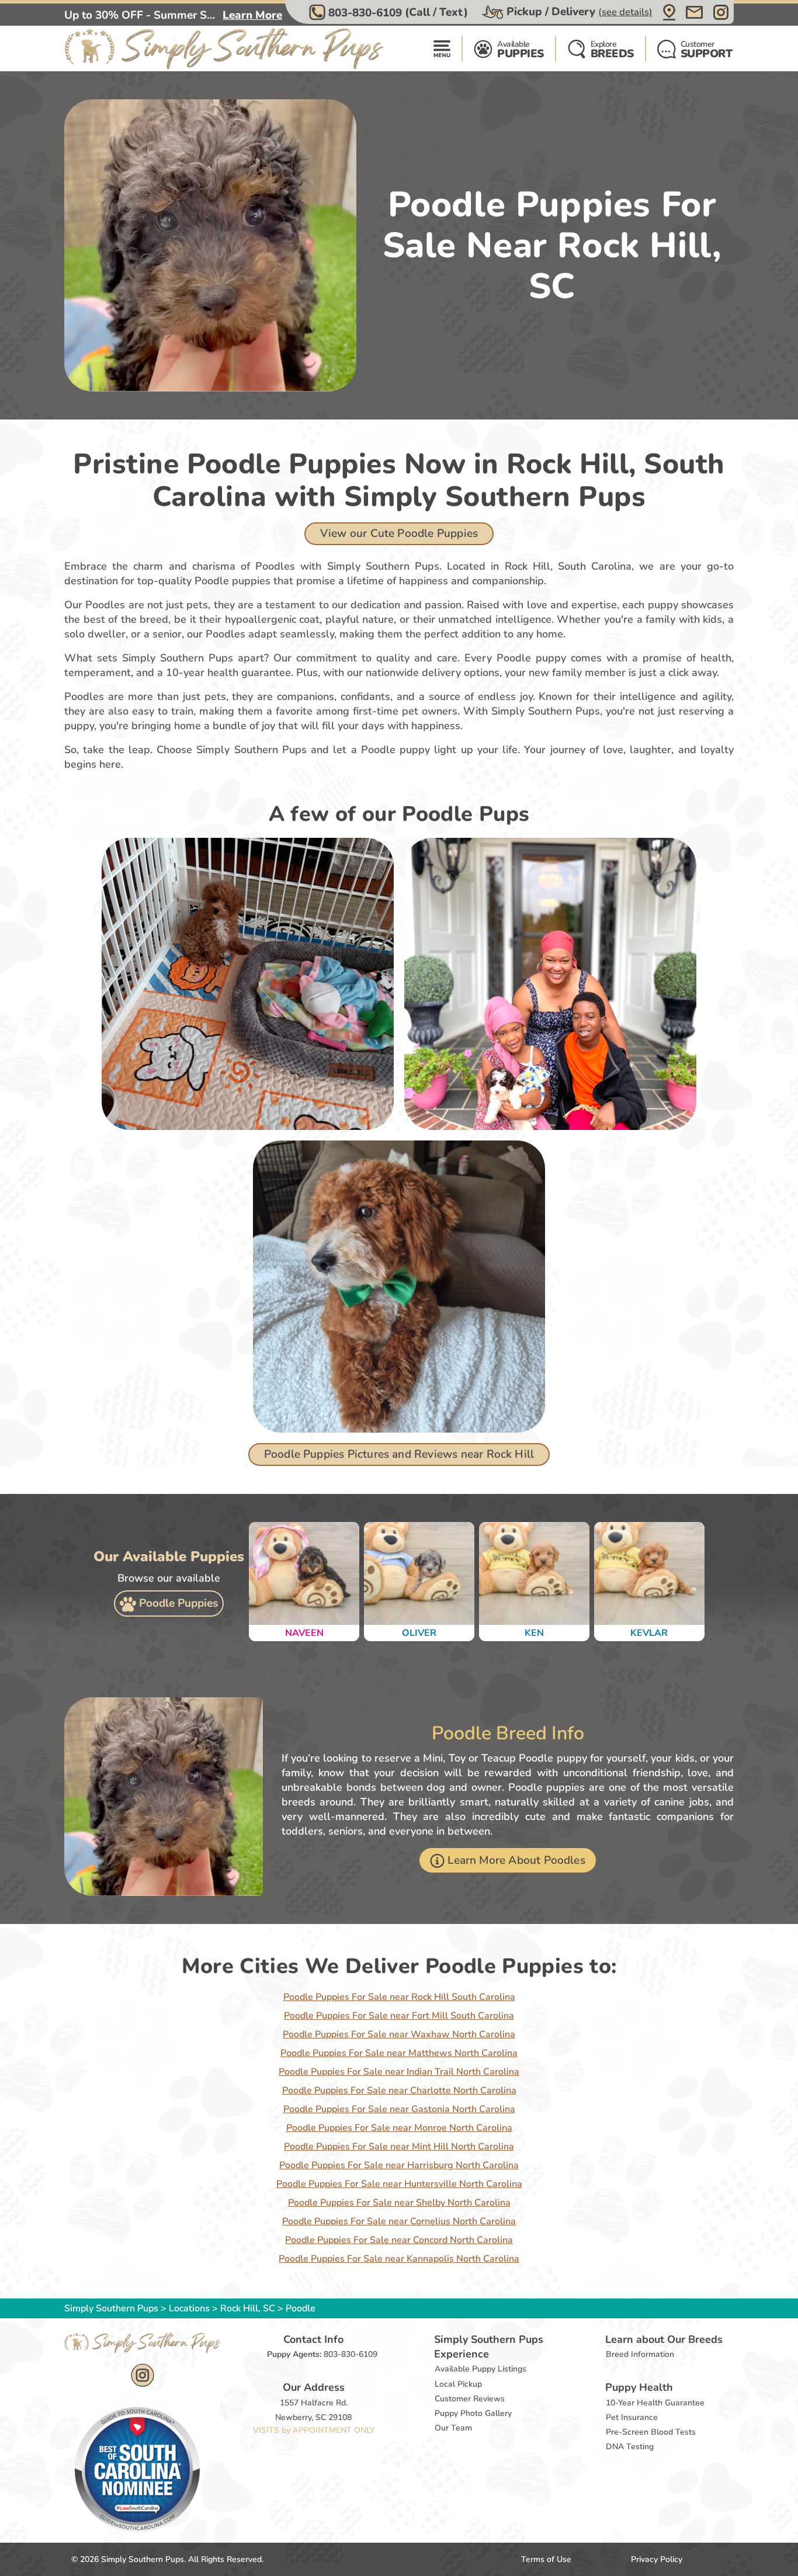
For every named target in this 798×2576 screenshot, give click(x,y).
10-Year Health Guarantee (655, 2403)
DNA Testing (630, 2447)
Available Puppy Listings (480, 2369)
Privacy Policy (657, 2559)
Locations (189, 2308)
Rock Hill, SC (249, 2308)
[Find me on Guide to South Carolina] (137, 2469)
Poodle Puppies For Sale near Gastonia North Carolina (399, 2109)
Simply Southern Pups (111, 2308)
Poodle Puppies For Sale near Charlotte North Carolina (399, 2090)
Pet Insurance (632, 2417)
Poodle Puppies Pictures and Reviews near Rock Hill (399, 1454)
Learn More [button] (252, 15)
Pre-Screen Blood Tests (651, 2432)
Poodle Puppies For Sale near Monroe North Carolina (399, 2128)
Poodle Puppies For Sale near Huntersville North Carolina (399, 2184)
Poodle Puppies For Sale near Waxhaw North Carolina (399, 2034)
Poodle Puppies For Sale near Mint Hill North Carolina (399, 2147)
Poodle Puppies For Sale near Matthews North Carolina (399, 2053)
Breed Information (640, 2354)
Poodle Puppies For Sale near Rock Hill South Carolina (399, 1997)
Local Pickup (458, 2384)
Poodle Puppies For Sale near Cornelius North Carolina (399, 2221)
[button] (390, 12)
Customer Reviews (470, 2399)
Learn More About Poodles (516, 1860)
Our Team (453, 2428)
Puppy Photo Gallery (473, 2413)
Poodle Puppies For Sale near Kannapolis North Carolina (399, 2259)
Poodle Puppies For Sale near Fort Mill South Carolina (399, 2016)
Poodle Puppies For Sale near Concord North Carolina (399, 2240)
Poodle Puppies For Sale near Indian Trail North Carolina (399, 2072)
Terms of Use (546, 2559)
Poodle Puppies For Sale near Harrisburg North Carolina (399, 2165)
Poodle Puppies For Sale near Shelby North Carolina (399, 2203)
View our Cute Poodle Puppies (399, 533)
